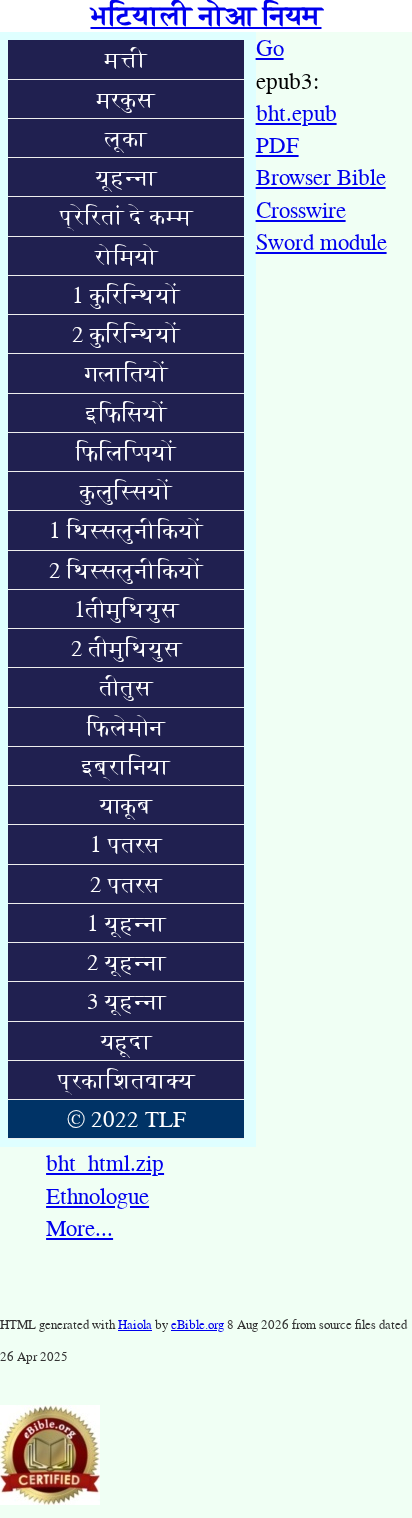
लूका (126, 138)
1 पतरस (126, 844)
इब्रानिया (126, 766)
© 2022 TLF (126, 1119)
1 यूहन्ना (126, 923)
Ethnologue (97, 1196)
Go (270, 48)
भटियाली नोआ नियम (206, 15)
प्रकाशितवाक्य (126, 1080)
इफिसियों (126, 413)
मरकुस (126, 99)
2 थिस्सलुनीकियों (126, 570)
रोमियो (126, 256)
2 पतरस (126, 884)
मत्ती (126, 59)
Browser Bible (321, 177)
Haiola (135, 1324)
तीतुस (126, 687)
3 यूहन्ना (126, 1001)
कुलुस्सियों (126, 491)
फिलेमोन (126, 727)
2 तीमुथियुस (126, 648)
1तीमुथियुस (126, 609)
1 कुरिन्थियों (126, 295)
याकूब (126, 805)
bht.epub (296, 113)
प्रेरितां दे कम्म (126, 216)
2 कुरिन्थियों (126, 334)
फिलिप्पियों (126, 452)
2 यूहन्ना (126, 962)
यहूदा (126, 1041)
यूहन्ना (126, 177)
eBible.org (197, 1324)
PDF (277, 145)
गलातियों (126, 373)
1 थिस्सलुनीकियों (126, 530)
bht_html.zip (105, 1163)
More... (79, 1228)
